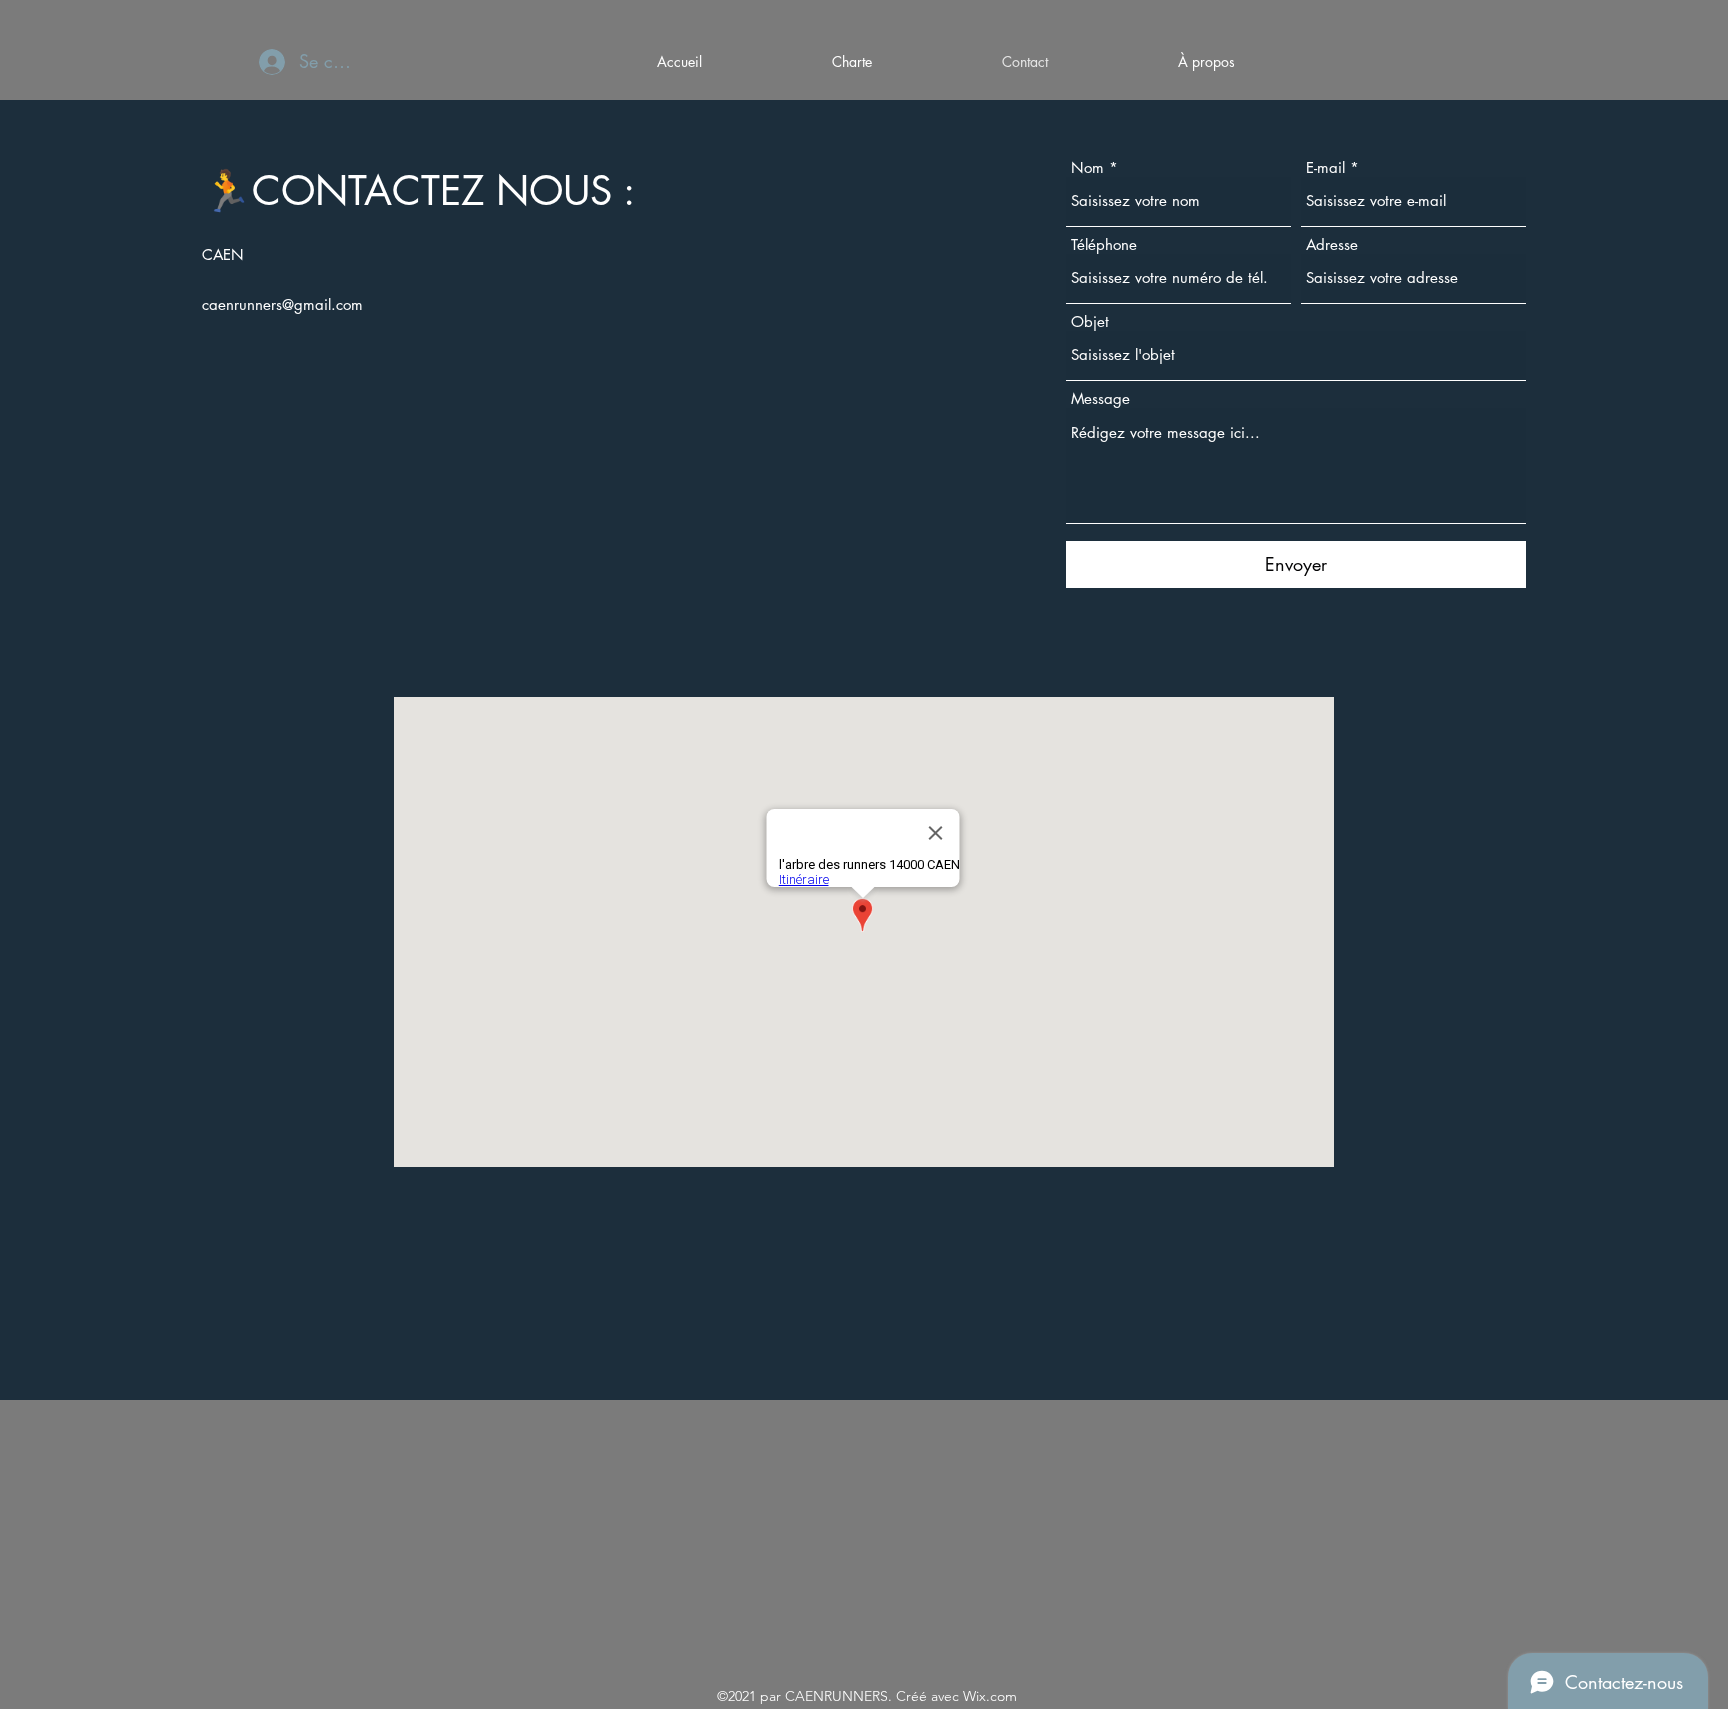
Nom (1087, 167)
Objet (1090, 321)
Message (1100, 398)
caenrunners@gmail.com (282, 304)
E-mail (1325, 167)
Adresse (1332, 244)
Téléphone (1104, 244)
